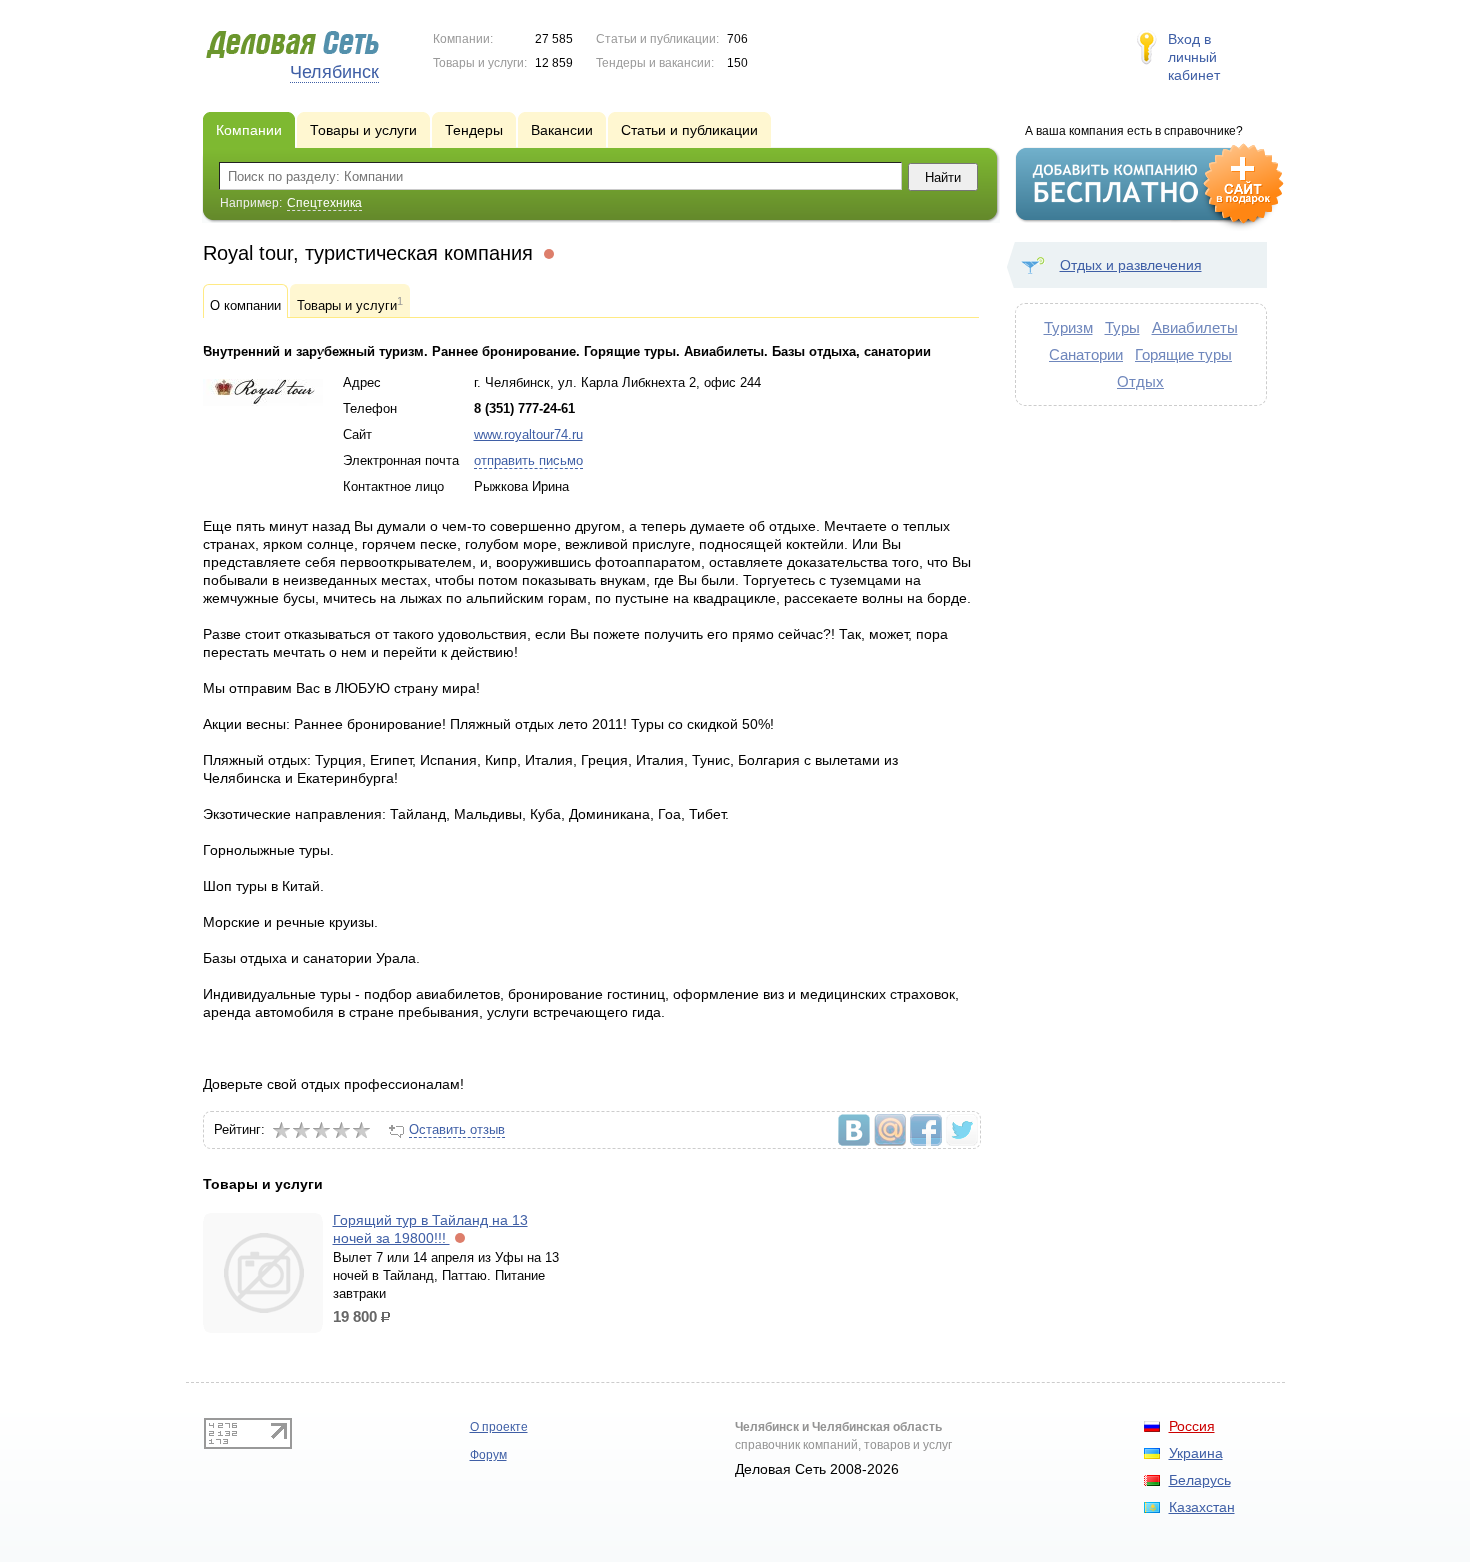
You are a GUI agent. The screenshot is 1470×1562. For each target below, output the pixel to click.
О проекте (499, 1427)
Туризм (1068, 327)
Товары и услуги (350, 304)
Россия (1192, 1426)
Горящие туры (1183, 354)
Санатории (1086, 354)
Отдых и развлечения (1131, 265)
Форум (488, 1455)
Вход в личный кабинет (1194, 57)
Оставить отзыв (457, 1129)
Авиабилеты (1195, 327)
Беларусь (1200, 1480)
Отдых (1140, 381)
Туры (1122, 327)
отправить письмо (528, 460)
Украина (1196, 1453)
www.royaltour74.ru (528, 434)
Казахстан (1202, 1507)
